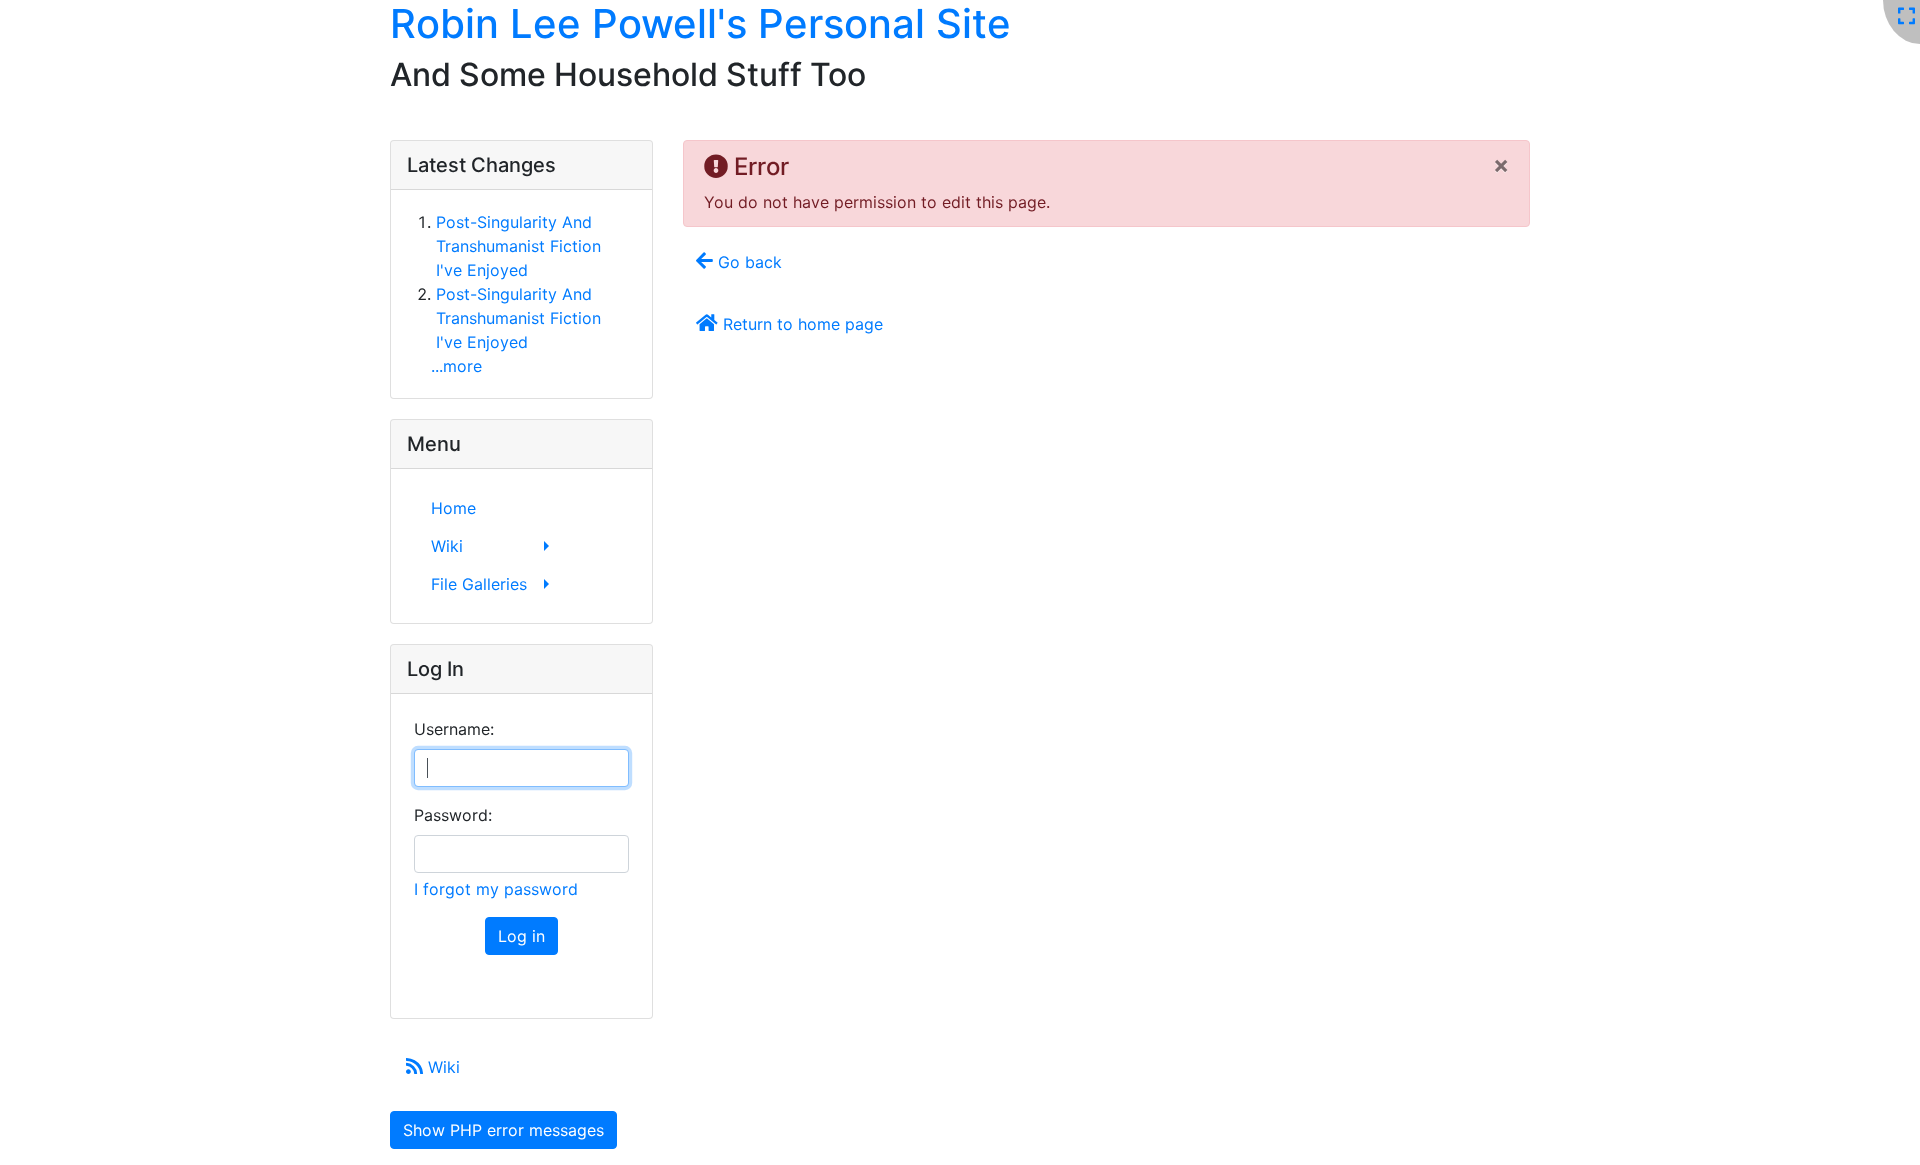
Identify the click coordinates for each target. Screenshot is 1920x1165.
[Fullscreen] (1906, 17)
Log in (521, 936)
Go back (747, 262)
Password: (453, 815)
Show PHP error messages (503, 1130)
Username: (454, 729)
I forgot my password (496, 889)
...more (456, 366)
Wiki (441, 1067)
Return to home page (800, 324)
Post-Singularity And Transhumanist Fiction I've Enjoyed (518, 246)
